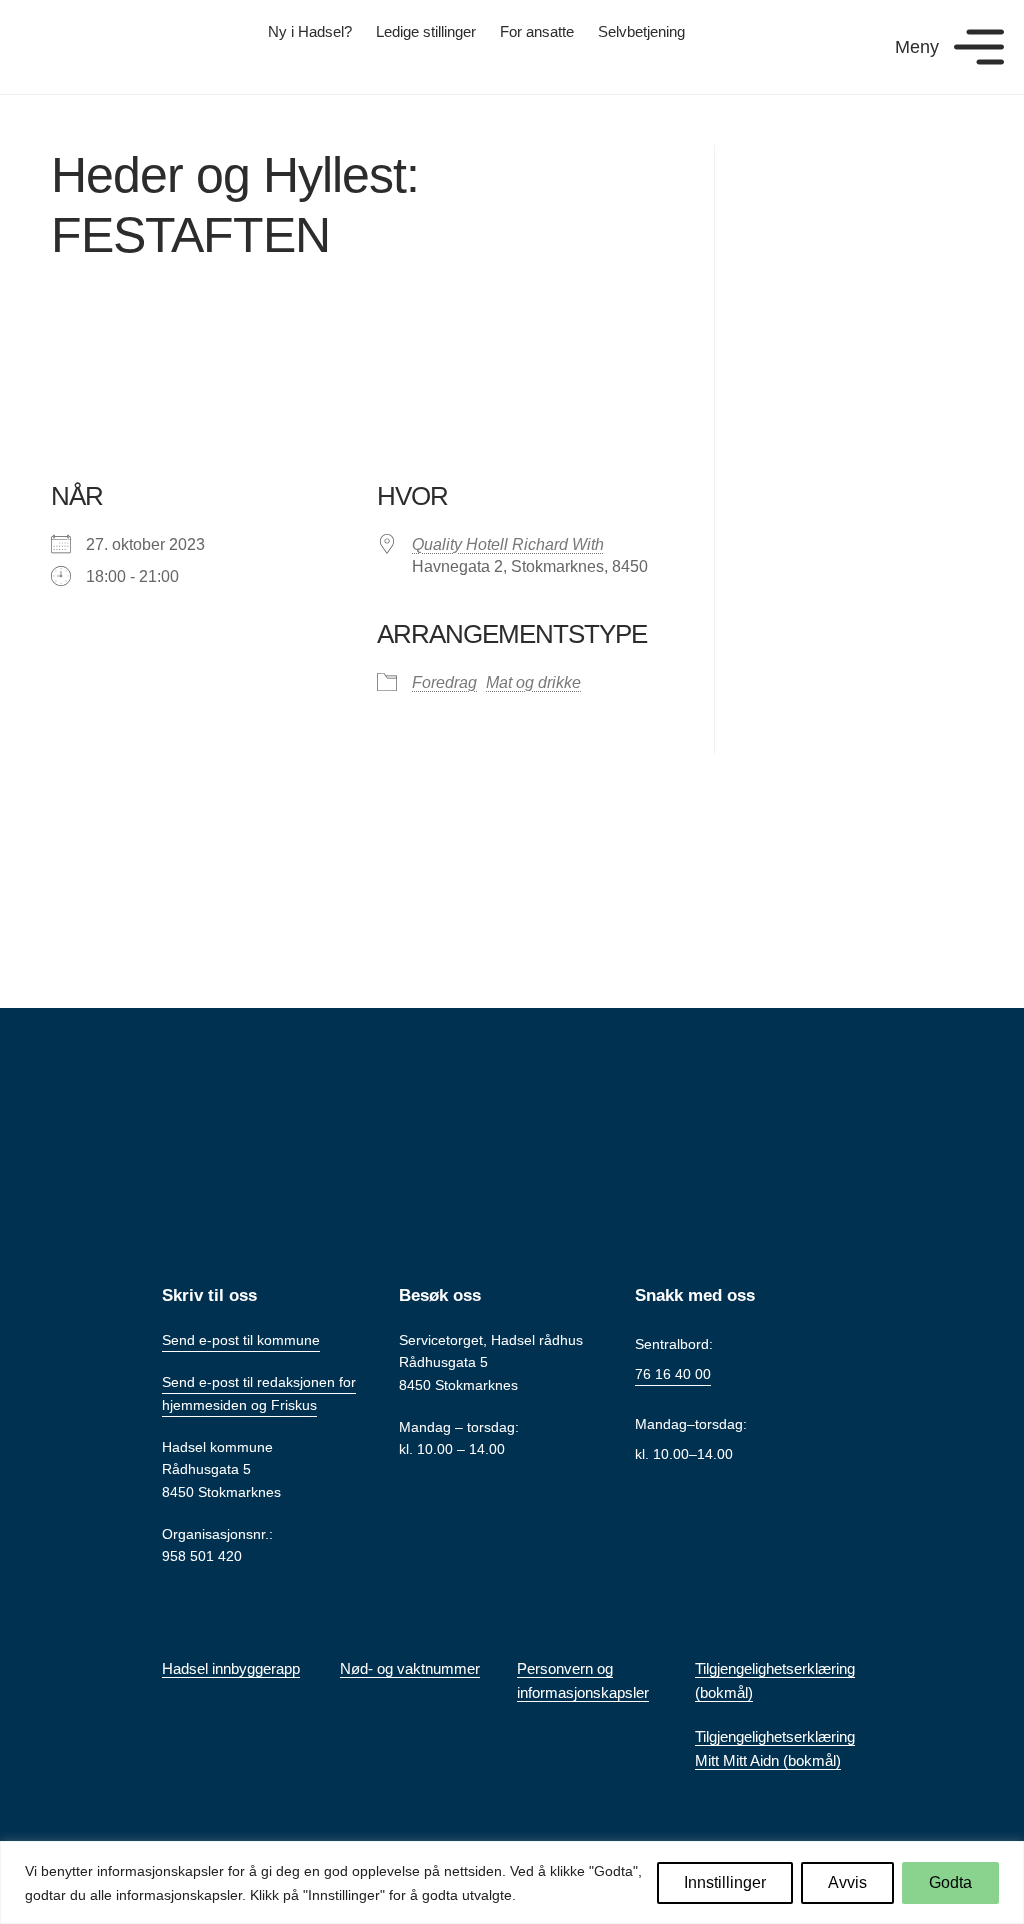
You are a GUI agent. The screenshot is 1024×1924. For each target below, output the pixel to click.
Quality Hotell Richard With (508, 544)
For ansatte (537, 31)
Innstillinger (725, 1882)
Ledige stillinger (426, 31)
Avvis (847, 1882)
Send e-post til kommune (241, 1340)
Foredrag (444, 682)
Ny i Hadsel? (310, 31)
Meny (917, 47)
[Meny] (979, 47)
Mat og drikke (533, 682)
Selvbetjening (641, 31)
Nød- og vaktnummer (410, 1668)
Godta (950, 1882)
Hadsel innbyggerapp (231, 1668)
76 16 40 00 (673, 1374)
